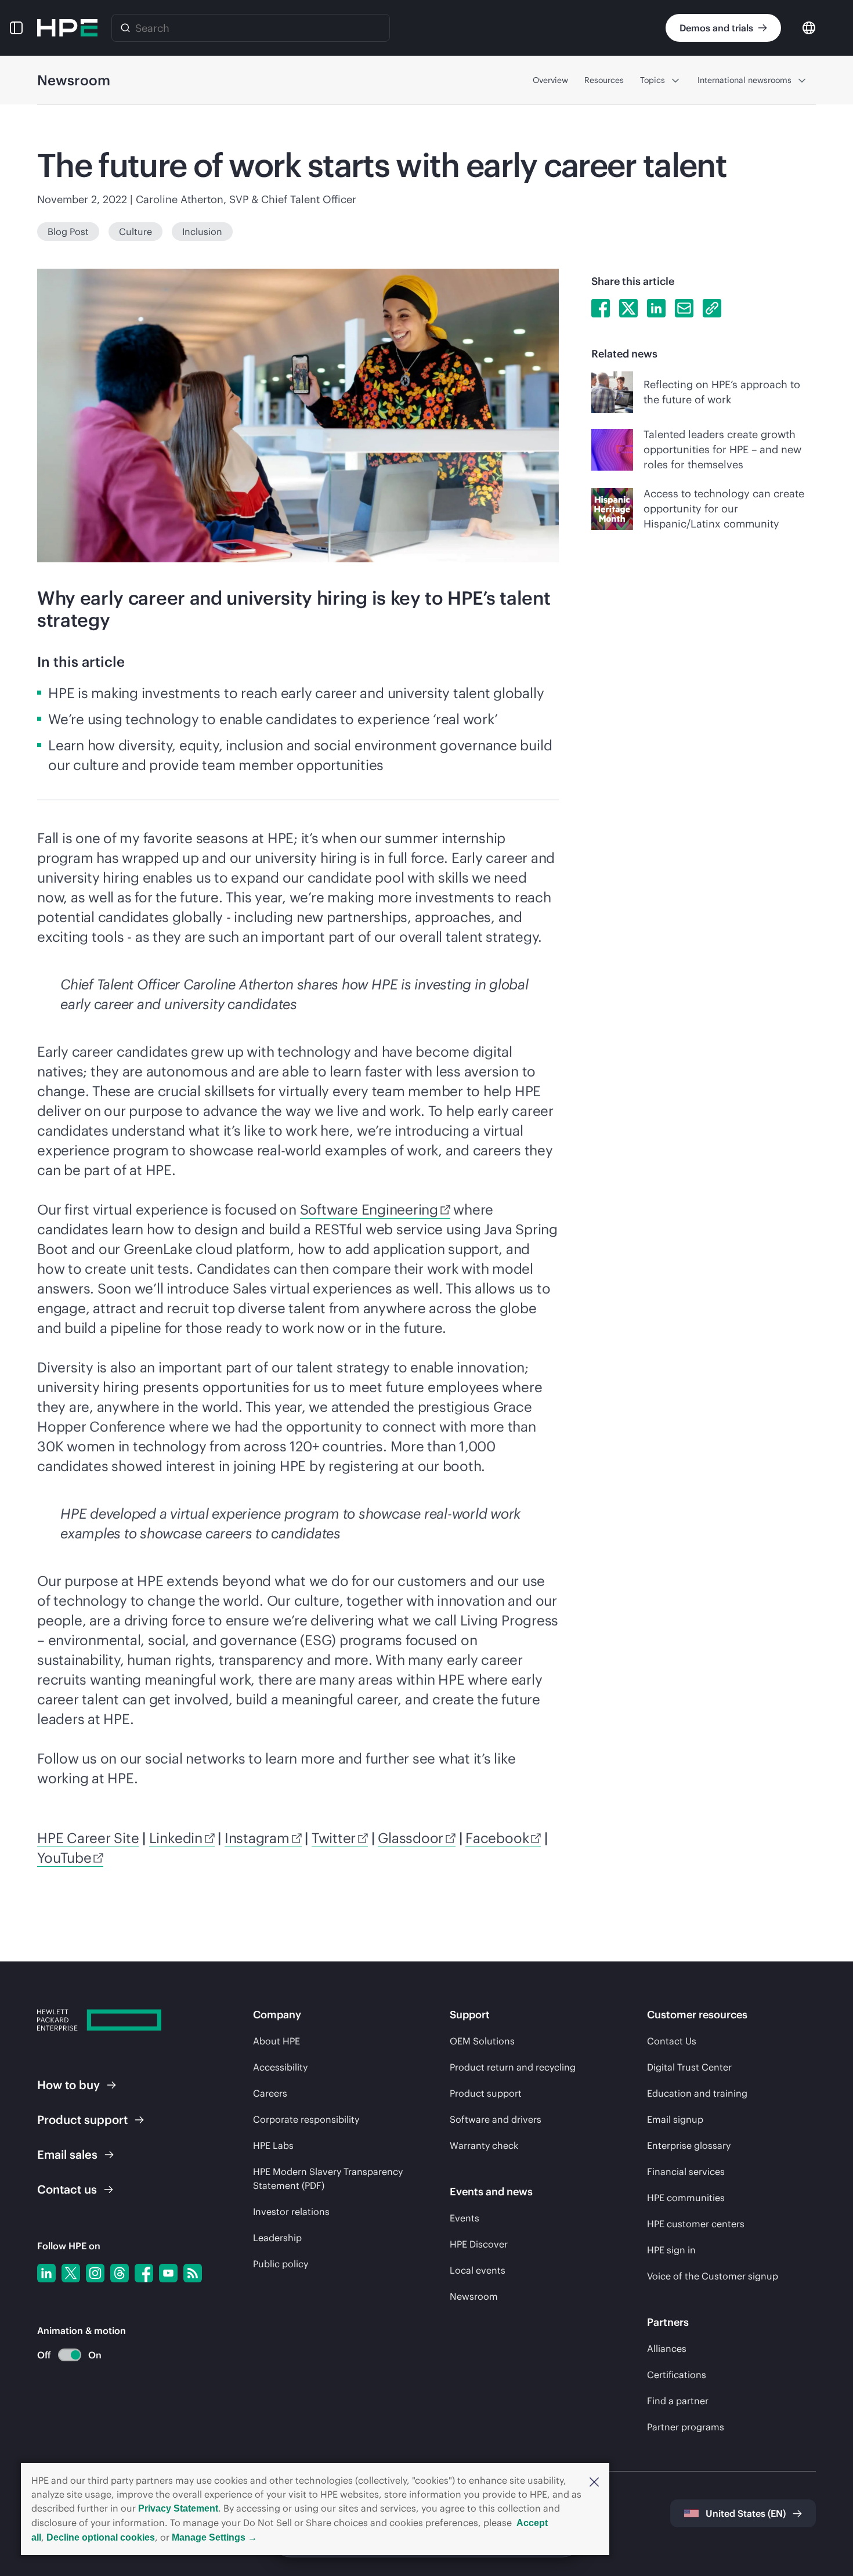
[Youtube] (168, 2273)
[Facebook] (144, 2273)
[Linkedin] (46, 2273)
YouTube (64, 1858)
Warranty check (484, 2145)
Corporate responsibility (306, 2119)
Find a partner (678, 2401)
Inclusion (202, 232)
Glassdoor (411, 1838)
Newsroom (474, 2296)
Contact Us (672, 2041)
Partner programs (686, 2427)
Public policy (281, 2264)
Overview (550, 80)
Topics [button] (653, 80)
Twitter (334, 1838)
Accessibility (280, 2067)
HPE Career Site (88, 1838)
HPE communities (686, 2198)
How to (68, 2085)
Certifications (677, 2375)
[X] (71, 2273)
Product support (486, 2093)
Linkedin (176, 1838)
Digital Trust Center (689, 2067)
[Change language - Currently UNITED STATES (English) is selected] (809, 27)
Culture (135, 232)
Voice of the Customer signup (713, 2276)
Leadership (277, 2238)
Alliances (667, 2349)
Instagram (257, 1838)
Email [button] (67, 2154)
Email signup (675, 2119)
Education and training (697, 2093)
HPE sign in (671, 2250)
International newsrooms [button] (744, 80)
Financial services (686, 2172)
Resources (604, 80)
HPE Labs (273, 2145)
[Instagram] (95, 2273)
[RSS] (193, 2273)
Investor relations (291, 2212)
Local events (478, 2270)
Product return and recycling (513, 2067)
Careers (270, 2093)
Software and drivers (496, 2119)
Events (465, 2218)
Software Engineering (369, 1209)
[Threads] (120, 2273)
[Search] (125, 28)
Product (82, 2120)
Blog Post (68, 232)
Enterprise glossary (689, 2145)
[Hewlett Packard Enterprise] (67, 28)
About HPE (276, 2041)
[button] (594, 2481)
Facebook (497, 1838)
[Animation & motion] (70, 2355)
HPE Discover (479, 2244)
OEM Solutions (482, 2041)
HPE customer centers (696, 2224)
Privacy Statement (178, 2508)
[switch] (63, 2355)
